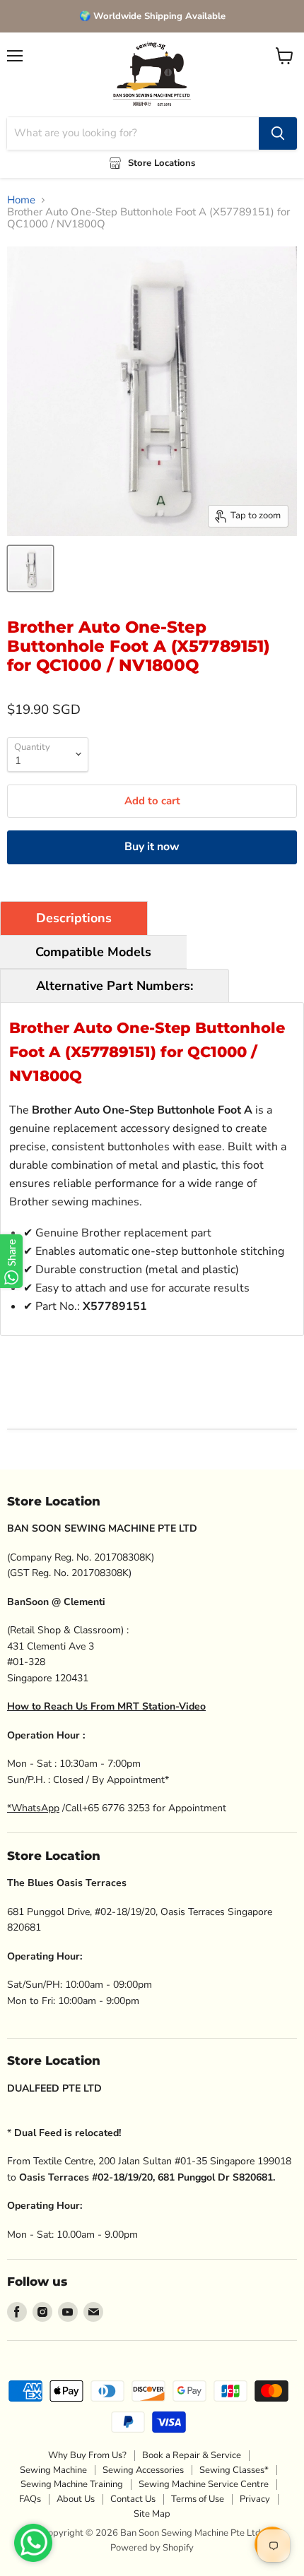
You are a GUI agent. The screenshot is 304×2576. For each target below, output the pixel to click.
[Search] (278, 133)
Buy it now (152, 847)
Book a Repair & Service (192, 2455)
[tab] (74, 918)
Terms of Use (198, 2499)
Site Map (152, 2514)
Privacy (255, 2499)
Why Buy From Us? (87, 2455)
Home (21, 200)
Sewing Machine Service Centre (204, 2484)
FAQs (30, 2499)
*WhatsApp (33, 1808)
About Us (76, 2499)
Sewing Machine (53, 2470)
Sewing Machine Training (72, 2484)
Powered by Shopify (152, 2548)
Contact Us (133, 2499)
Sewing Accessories (143, 2470)
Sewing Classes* (234, 2470)
